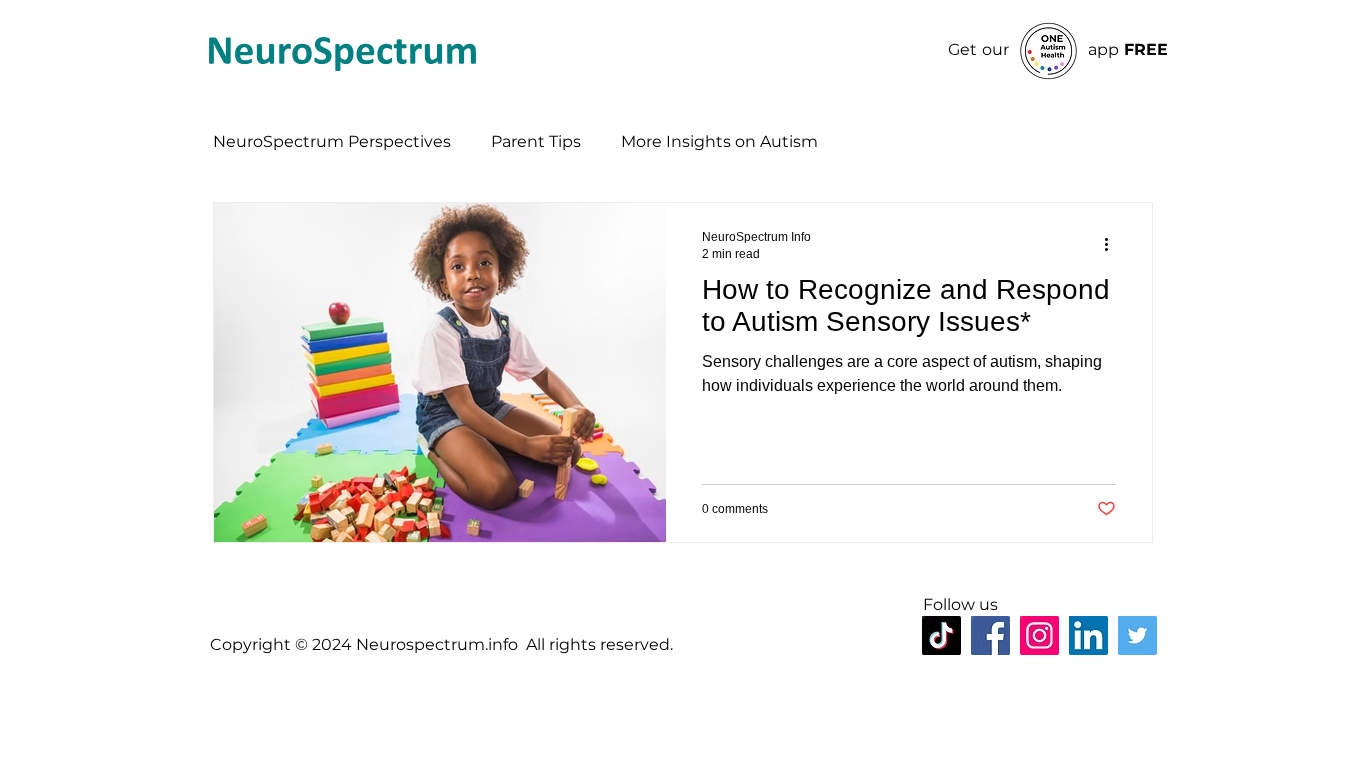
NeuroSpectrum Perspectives (332, 141)
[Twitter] (1137, 635)
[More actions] (1113, 244)
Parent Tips (536, 141)
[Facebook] (990, 635)
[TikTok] (941, 635)
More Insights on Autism (719, 141)
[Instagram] (1039, 635)
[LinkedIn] (1088, 635)
